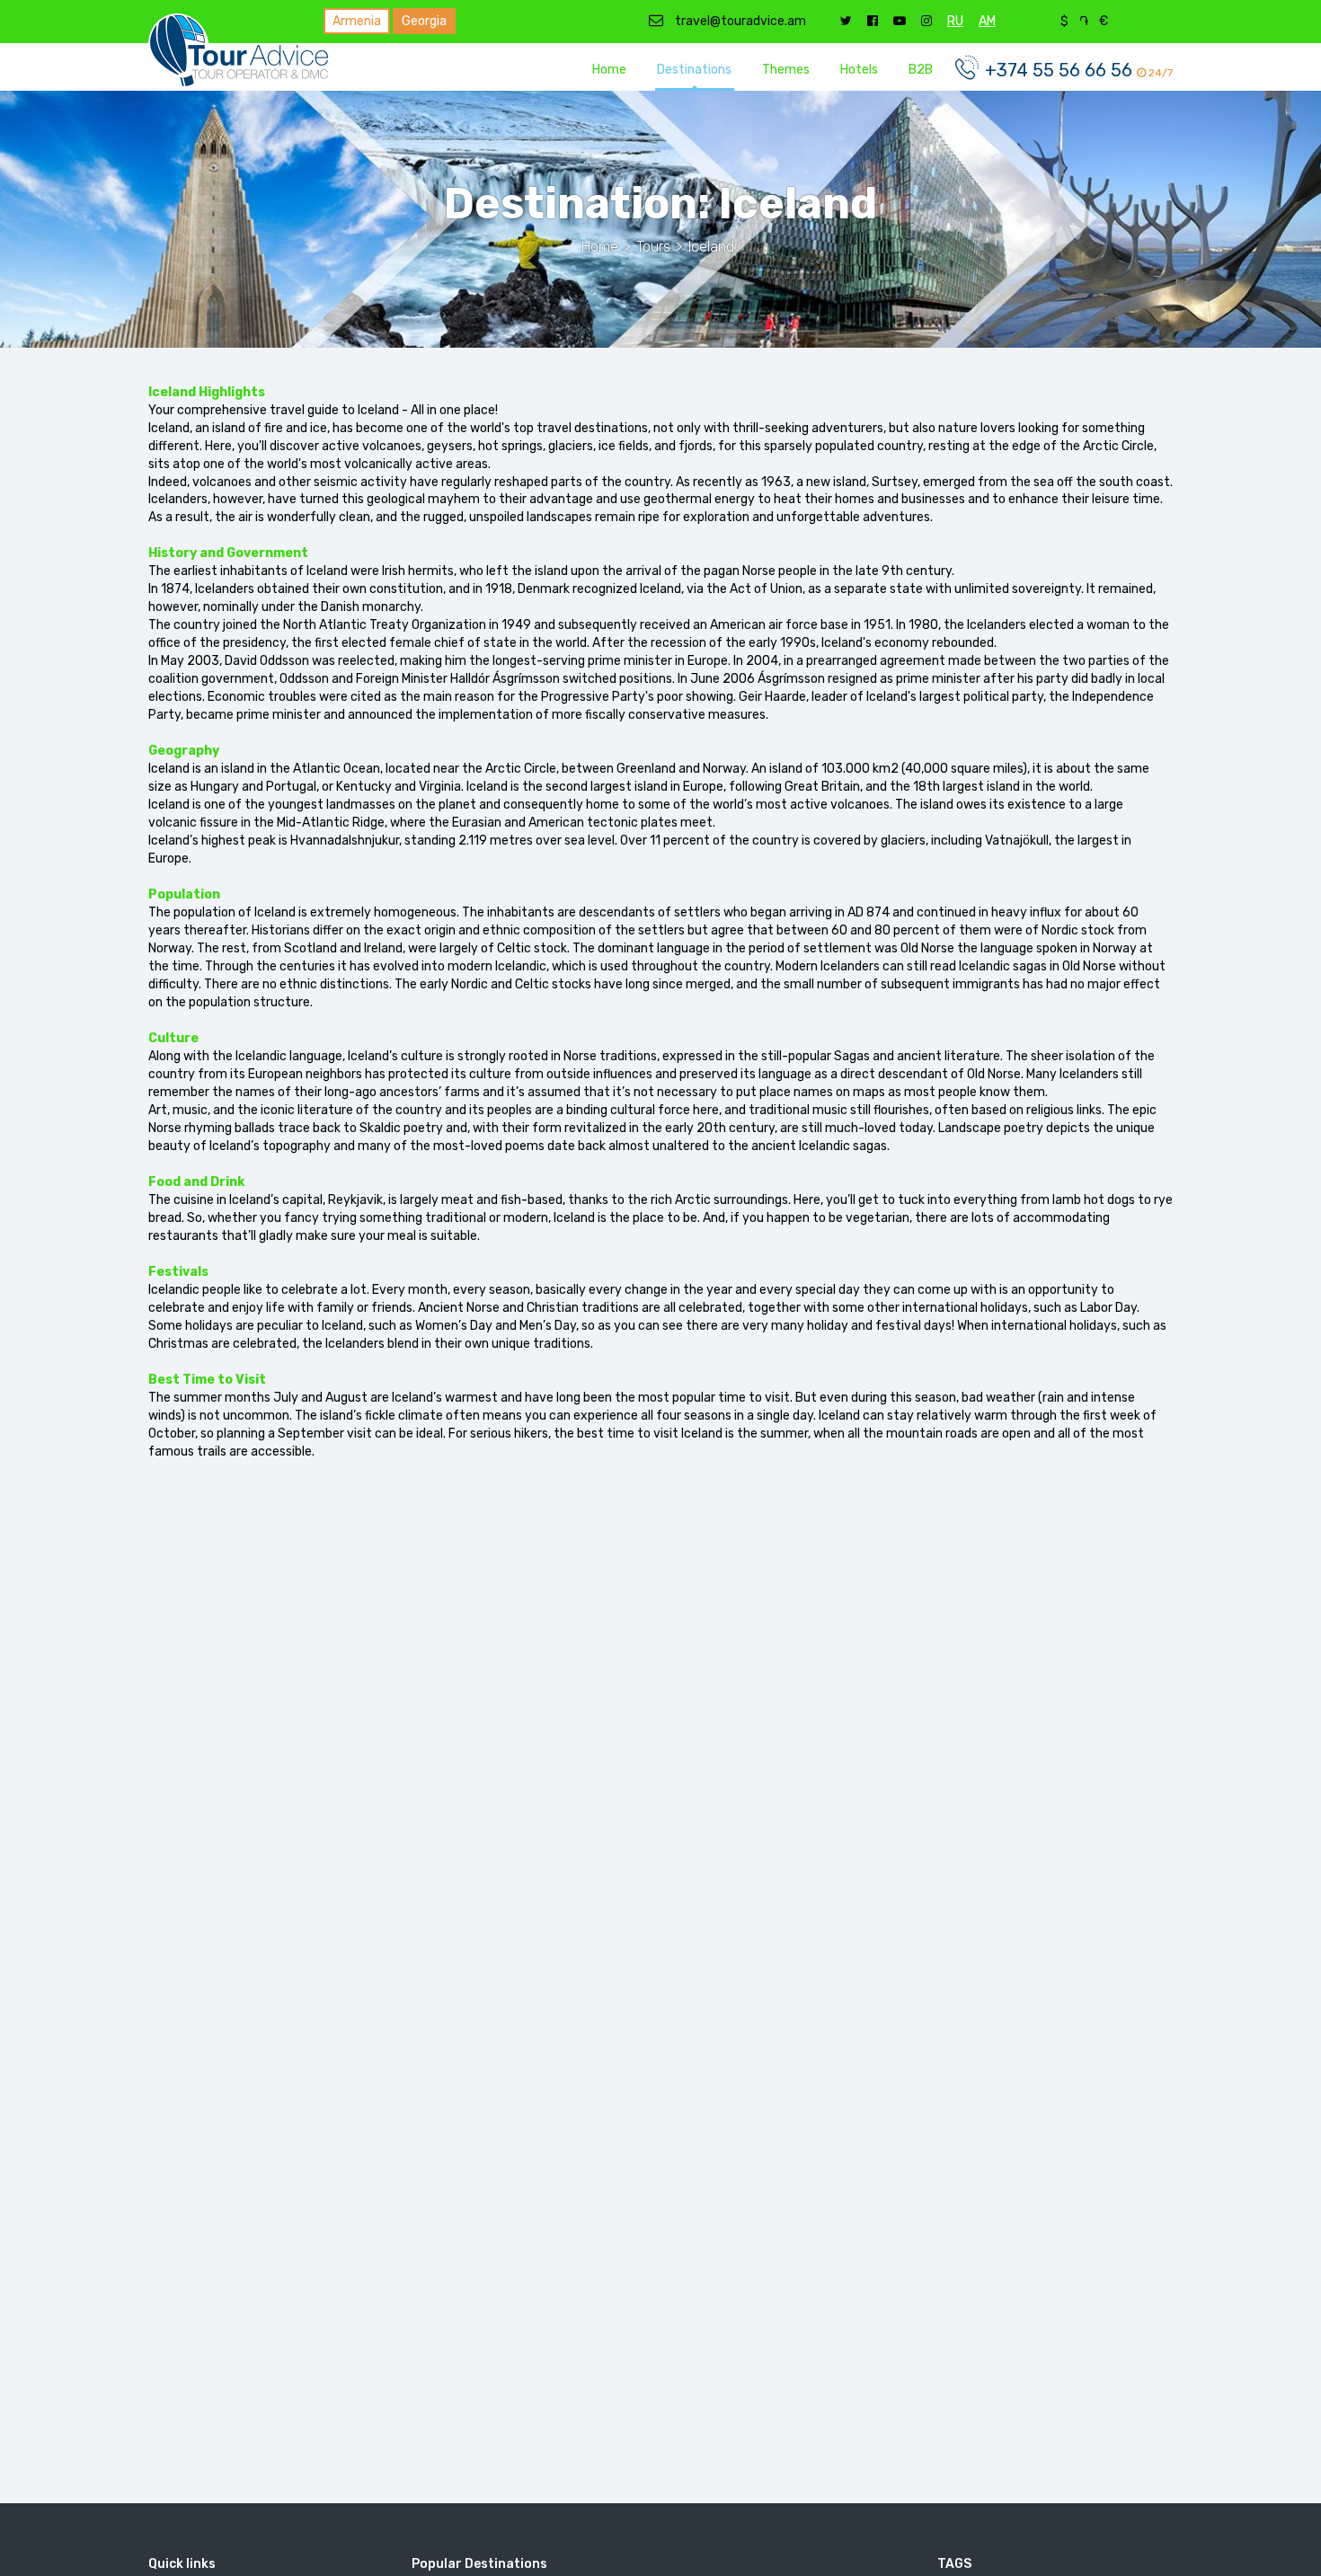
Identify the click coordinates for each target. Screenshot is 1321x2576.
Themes (786, 70)
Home (609, 70)
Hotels (859, 70)
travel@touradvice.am (739, 21)
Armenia (357, 21)
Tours (653, 247)
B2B (921, 70)
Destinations (694, 70)
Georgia (424, 21)
